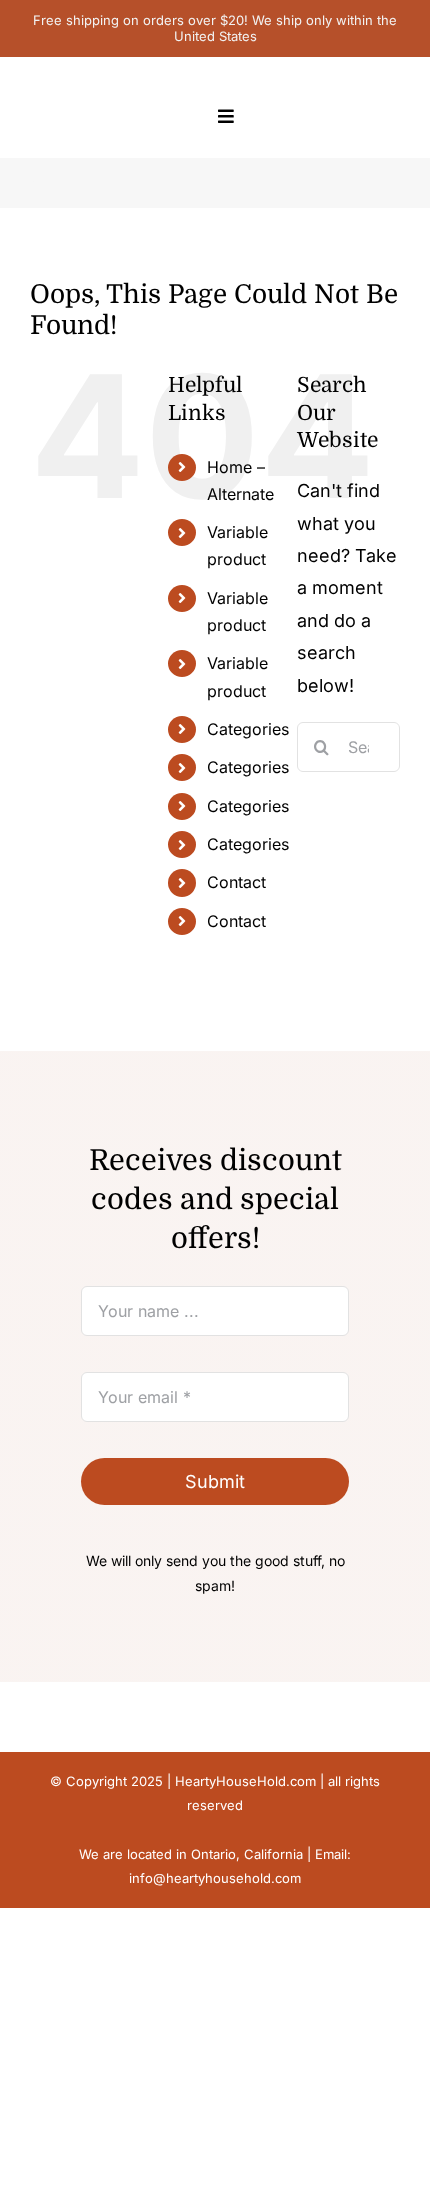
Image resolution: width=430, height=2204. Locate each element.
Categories (248, 729)
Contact (236, 882)
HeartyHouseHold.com (245, 1781)
